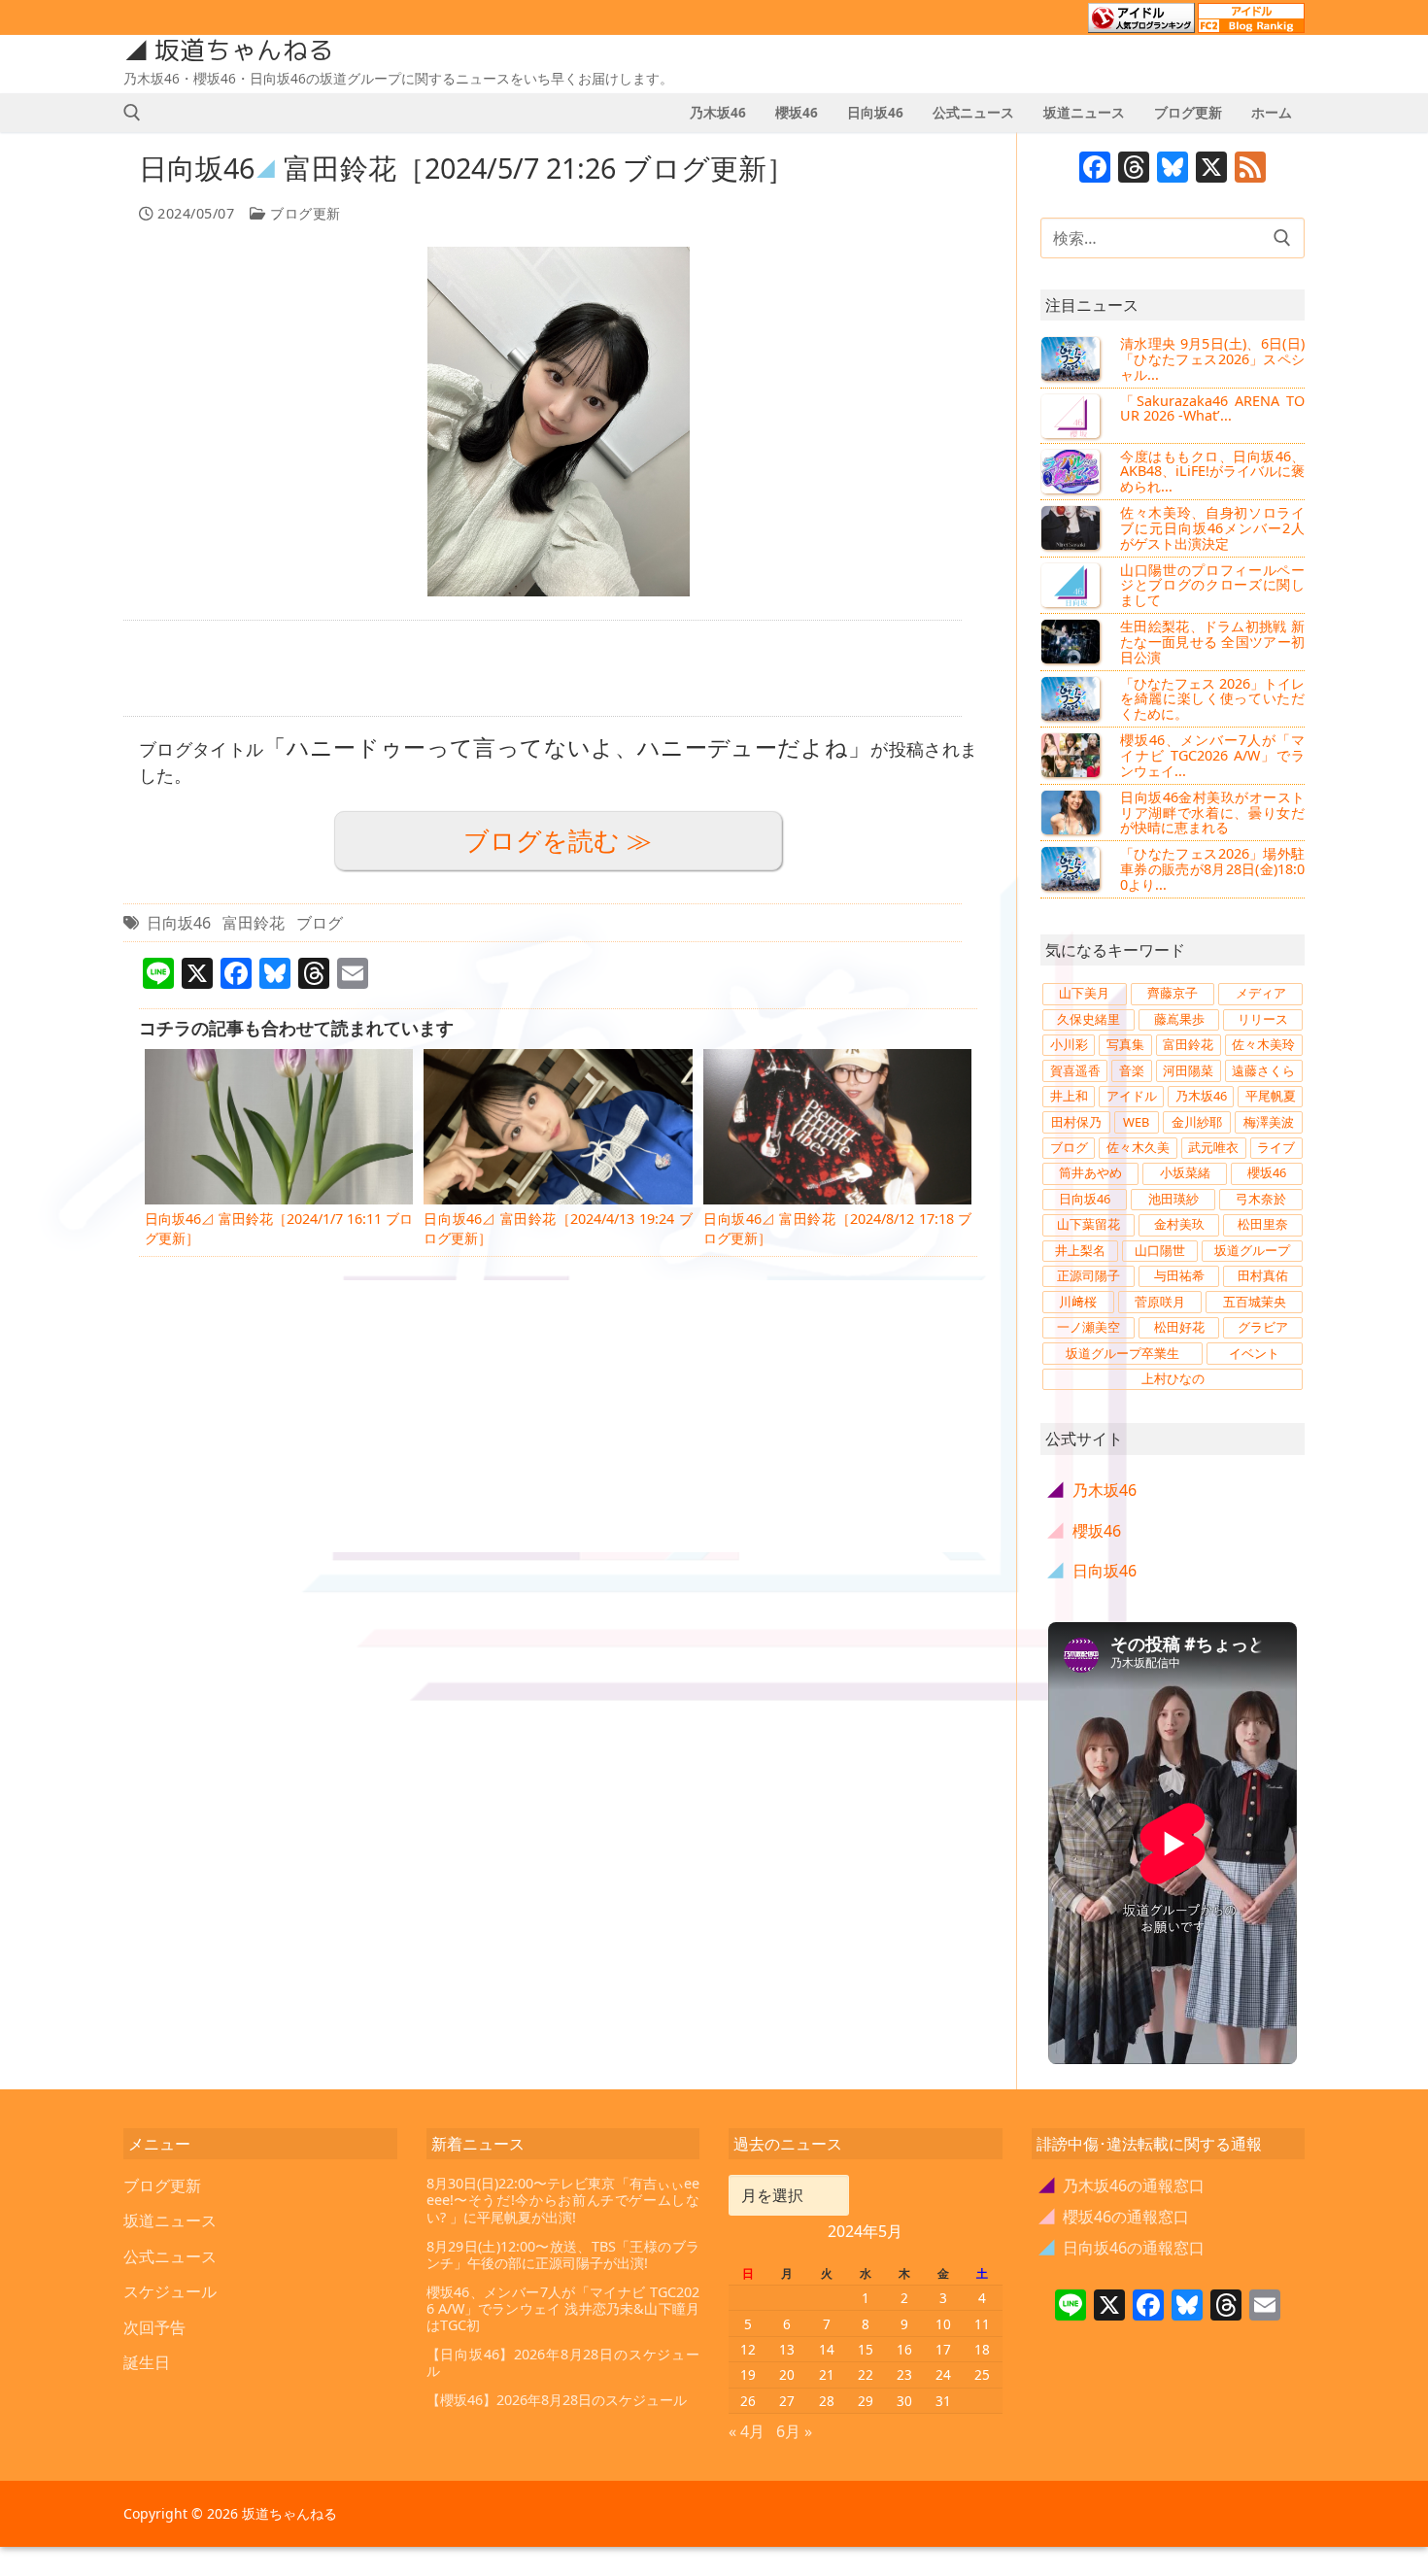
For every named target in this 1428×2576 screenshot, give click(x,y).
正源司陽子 (1088, 1275)
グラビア (1263, 1327)
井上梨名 (1080, 1250)
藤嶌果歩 (1179, 1019)
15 (866, 2349)
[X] (1211, 169)
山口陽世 (1160, 1250)
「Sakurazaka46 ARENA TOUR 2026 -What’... (1212, 408)
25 (982, 2374)
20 (787, 2374)
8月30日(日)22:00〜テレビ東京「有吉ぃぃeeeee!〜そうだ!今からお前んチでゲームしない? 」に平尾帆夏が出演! (563, 2200)
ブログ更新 (304, 213)
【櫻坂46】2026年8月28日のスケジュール (557, 2400)
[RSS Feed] (1250, 169)
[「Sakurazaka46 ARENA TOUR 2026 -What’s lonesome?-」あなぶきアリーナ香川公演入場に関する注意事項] (1072, 416)
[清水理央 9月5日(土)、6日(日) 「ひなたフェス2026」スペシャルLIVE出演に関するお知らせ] (1072, 358)
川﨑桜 (1078, 1302)
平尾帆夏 (1271, 1096)
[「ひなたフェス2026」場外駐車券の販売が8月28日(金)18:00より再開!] (1072, 868)
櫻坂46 (1267, 1172)
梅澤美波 (1269, 1122)
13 (787, 2349)
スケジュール (170, 2291)
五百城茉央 (1255, 1302)
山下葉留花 (1088, 1224)
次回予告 (154, 2327)
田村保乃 (1076, 1122)
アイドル (1132, 1096)
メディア (1261, 993)
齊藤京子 (1173, 993)
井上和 (1069, 1096)
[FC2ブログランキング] (1251, 24)
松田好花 (1179, 1327)
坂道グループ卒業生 (1122, 1353)
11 (982, 2324)
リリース (1263, 1019)
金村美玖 (1179, 1224)
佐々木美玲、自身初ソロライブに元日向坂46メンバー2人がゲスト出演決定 (1212, 528)
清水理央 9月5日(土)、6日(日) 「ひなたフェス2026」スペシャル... (1212, 359)
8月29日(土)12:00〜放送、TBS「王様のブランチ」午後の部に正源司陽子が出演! (563, 2255)
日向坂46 (179, 923)
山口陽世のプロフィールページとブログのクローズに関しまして (1212, 585)
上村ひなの (1173, 1378)
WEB (1136, 1122)
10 (943, 2324)
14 (827, 2349)
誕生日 (147, 2362)
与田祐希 (1179, 1275)
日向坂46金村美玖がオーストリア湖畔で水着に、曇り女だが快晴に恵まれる (1212, 813)
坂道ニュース (170, 2220)
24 (943, 2374)
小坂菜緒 (1185, 1172)
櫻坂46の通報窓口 (1115, 2217)
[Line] (1071, 2307)
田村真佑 (1263, 1275)
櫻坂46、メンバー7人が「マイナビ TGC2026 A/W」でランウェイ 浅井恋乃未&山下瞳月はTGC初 (563, 2309)
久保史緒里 (1088, 1019)
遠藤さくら (1263, 1070)
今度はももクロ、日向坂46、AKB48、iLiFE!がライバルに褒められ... (1212, 472)
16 (904, 2349)
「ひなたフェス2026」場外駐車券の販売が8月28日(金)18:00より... (1212, 869)
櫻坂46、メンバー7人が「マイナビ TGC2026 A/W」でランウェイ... (1212, 755)
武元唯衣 (1213, 1147)
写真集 (1125, 1044)
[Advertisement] (543, 668)
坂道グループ (1252, 1250)
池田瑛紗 (1173, 1199)
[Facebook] (1095, 169)
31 (943, 2401)
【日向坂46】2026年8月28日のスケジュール (563, 2363)
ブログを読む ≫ (558, 841)
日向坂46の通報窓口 (1122, 2248)
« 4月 (747, 2431)
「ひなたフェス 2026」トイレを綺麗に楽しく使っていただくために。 (1212, 699)
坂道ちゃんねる (244, 51)
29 (866, 2401)
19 (748, 2374)
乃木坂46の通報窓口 (1122, 2186)
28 (827, 2401)
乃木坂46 (1201, 1096)
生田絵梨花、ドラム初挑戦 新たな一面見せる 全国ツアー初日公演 (1212, 642)
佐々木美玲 (1263, 1044)
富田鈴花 (254, 923)
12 (748, 2349)
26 (748, 2401)
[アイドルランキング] (1141, 24)
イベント (1254, 1353)
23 (904, 2374)
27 (787, 2401)
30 (904, 2401)
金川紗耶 (1197, 1122)
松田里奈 (1263, 1224)
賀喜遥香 (1075, 1070)
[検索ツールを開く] (132, 113)
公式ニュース (170, 2256)
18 (982, 2349)
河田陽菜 (1188, 1070)
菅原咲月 (1160, 1302)
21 (827, 2374)
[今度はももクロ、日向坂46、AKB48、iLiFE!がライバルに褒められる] (1072, 471)
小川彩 (1069, 1044)
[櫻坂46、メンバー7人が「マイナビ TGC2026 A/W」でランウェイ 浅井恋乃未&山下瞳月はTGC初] (1072, 755)
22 (866, 2374)
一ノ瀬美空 (1088, 1327)
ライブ (1276, 1147)
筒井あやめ (1090, 1172)
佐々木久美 (1138, 1147)
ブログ (320, 923)
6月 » (794, 2431)
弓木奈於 (1261, 1199)
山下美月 (1084, 993)
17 (943, 2349)
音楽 (1132, 1070)
